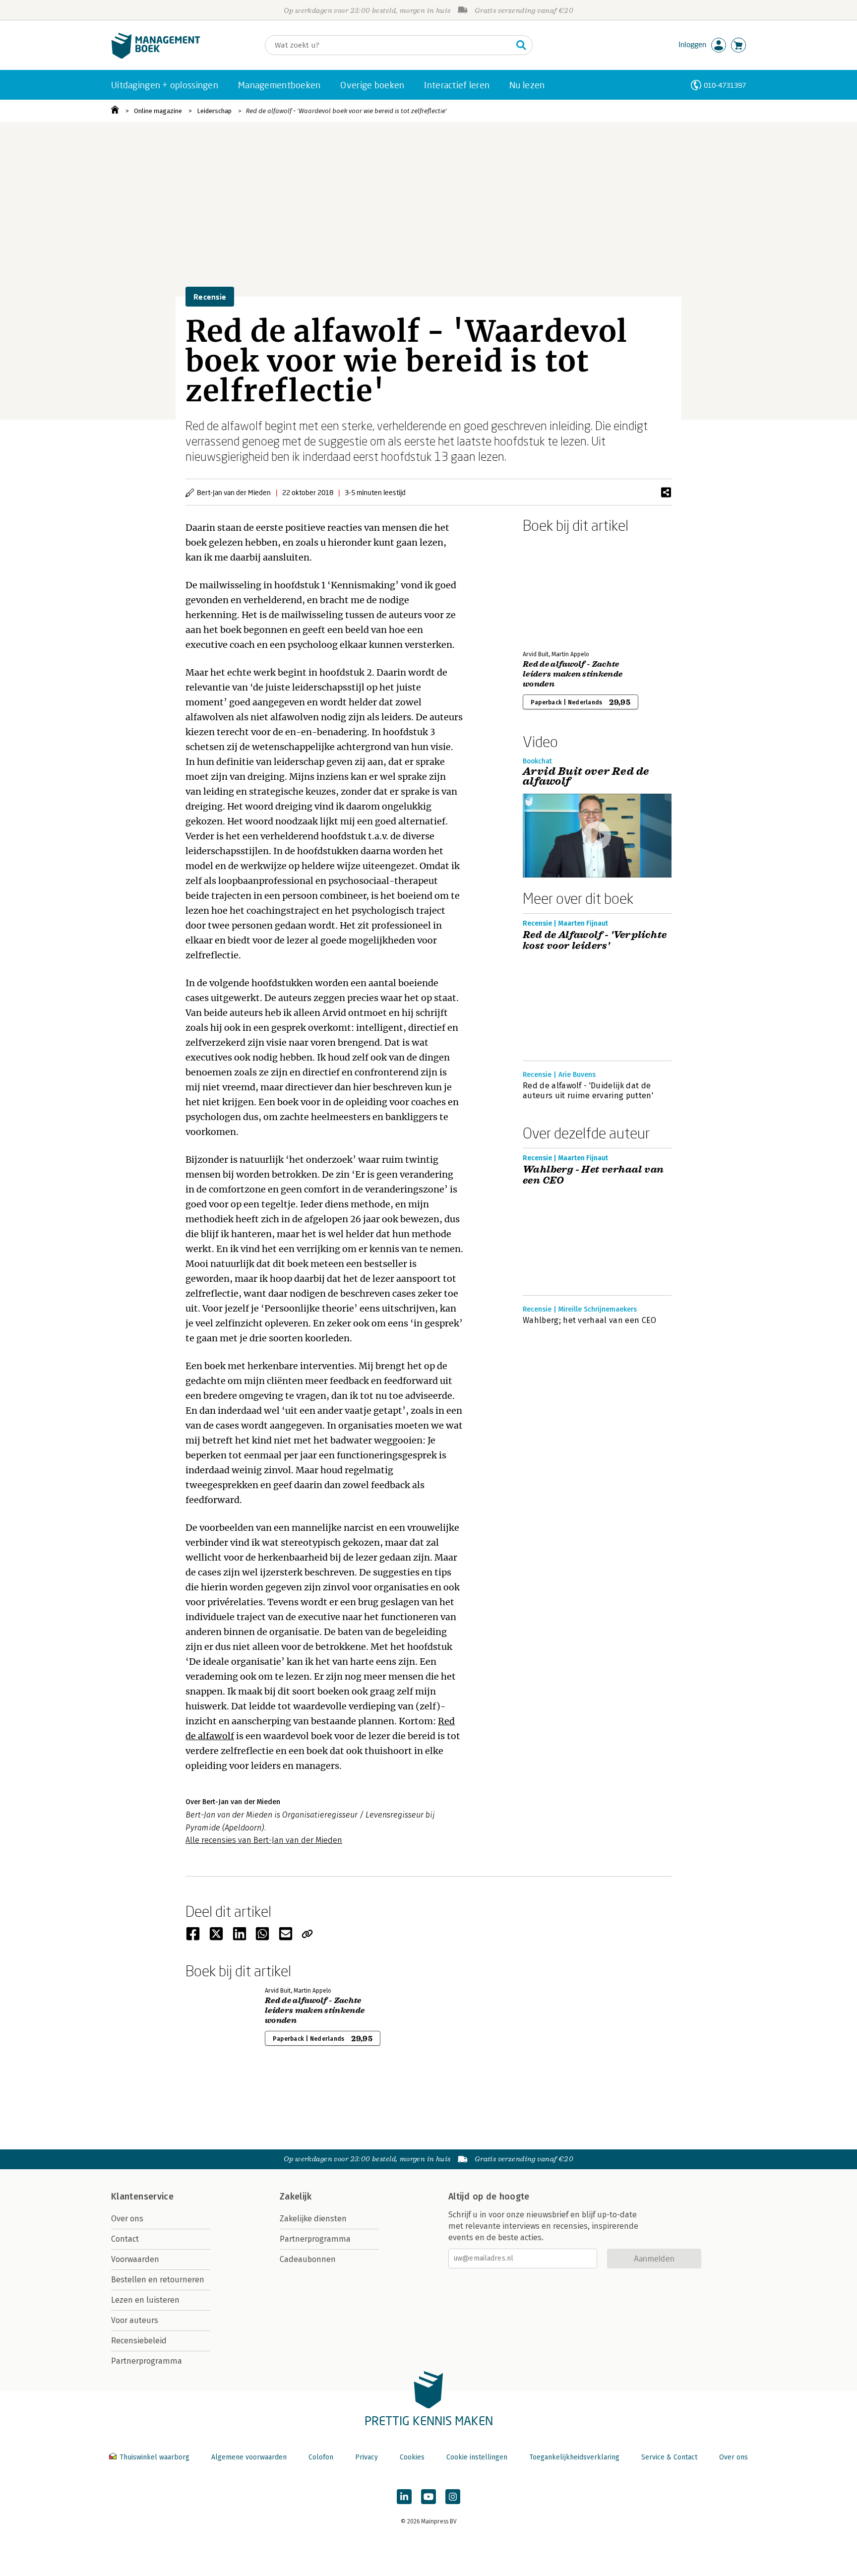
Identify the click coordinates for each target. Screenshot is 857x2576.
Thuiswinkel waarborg (154, 2457)
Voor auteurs (135, 2320)
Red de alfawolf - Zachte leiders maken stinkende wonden (573, 674)
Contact (125, 2239)
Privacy (367, 2457)
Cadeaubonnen (308, 2259)
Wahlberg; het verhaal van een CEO (590, 1320)
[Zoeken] (521, 45)
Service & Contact (669, 2457)
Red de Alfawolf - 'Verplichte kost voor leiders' (595, 941)
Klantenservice (142, 2197)
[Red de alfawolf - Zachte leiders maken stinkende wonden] (557, 590)
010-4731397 (725, 85)
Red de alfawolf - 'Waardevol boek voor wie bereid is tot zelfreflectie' (346, 111)
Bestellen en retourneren (158, 2280)
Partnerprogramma (147, 2361)
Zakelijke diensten (313, 2219)
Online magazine (158, 111)
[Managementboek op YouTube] (428, 2497)
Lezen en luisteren (145, 2300)
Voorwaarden (135, 2259)
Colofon (321, 2457)
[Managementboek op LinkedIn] (404, 2497)
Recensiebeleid (139, 2341)
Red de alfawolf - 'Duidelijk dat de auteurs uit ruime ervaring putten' (588, 1091)
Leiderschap (214, 111)
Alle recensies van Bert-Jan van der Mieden (264, 1840)
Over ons (127, 2219)
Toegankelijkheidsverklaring (574, 2457)
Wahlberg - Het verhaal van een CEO (593, 1175)
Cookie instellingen (477, 2457)
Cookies (412, 2457)
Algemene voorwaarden (249, 2457)
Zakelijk (296, 2197)
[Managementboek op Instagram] (453, 2497)
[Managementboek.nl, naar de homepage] (156, 56)
